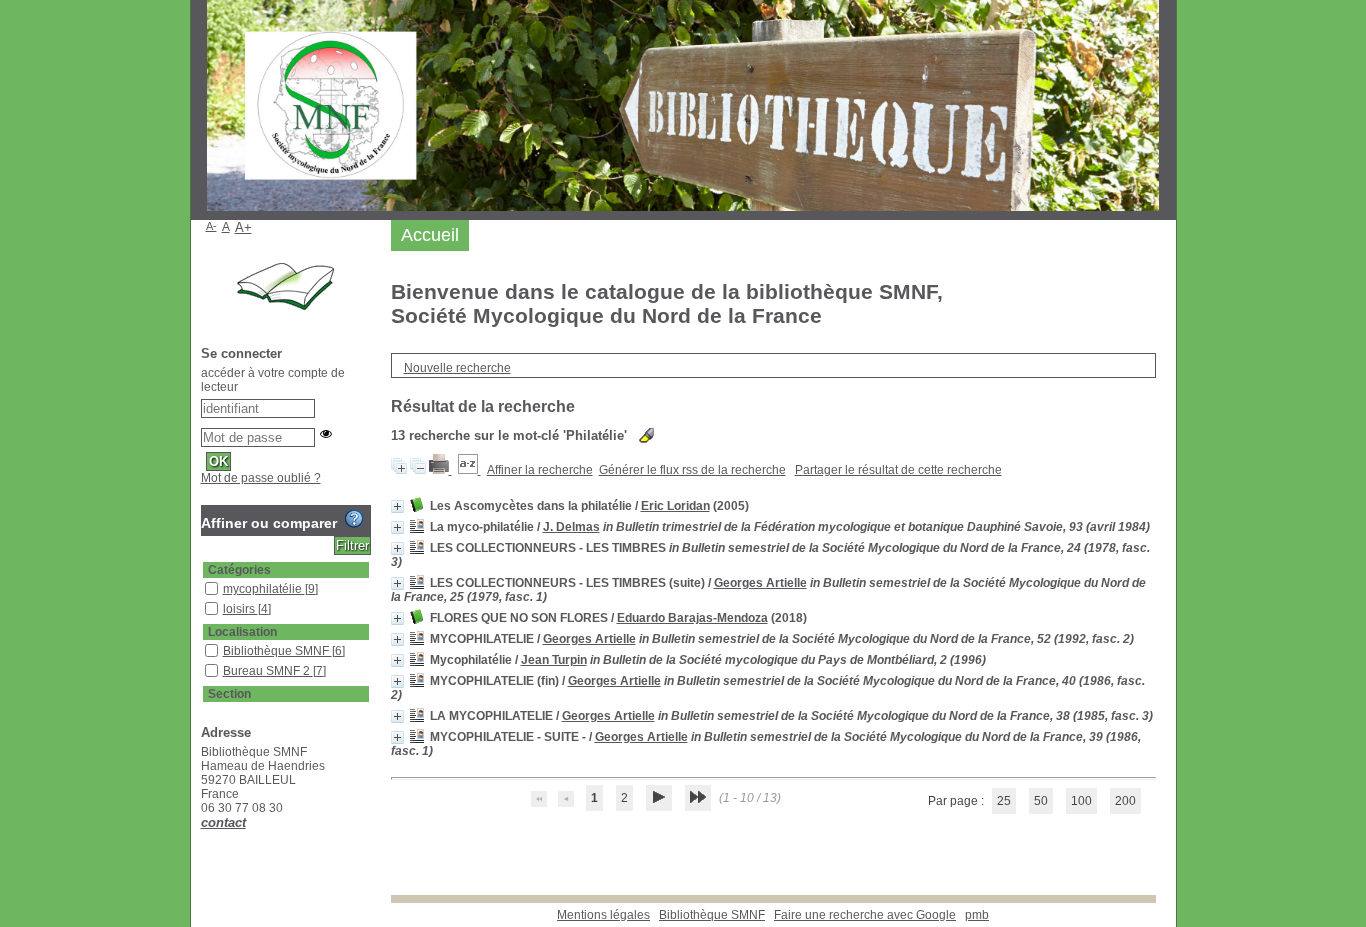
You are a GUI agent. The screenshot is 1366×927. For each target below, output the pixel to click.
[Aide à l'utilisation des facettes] (354, 519)
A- (211, 226)
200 (1125, 801)
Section (229, 694)
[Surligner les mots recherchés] (646, 435)
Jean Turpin (554, 660)
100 (1081, 801)
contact (223, 822)
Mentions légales (603, 915)
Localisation (242, 632)
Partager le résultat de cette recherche (898, 470)
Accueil (430, 235)
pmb (977, 915)
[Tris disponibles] (469, 470)
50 (1041, 801)
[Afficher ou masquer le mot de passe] (326, 434)
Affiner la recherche (540, 470)
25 (1004, 801)
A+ (243, 227)
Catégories (239, 570)
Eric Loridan (675, 506)
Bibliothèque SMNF (712, 915)
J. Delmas (571, 527)
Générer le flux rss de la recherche (692, 470)
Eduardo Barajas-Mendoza (692, 618)
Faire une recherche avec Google (865, 915)
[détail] (397, 506)
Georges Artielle (760, 583)
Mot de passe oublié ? (261, 478)
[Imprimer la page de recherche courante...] (440, 470)
